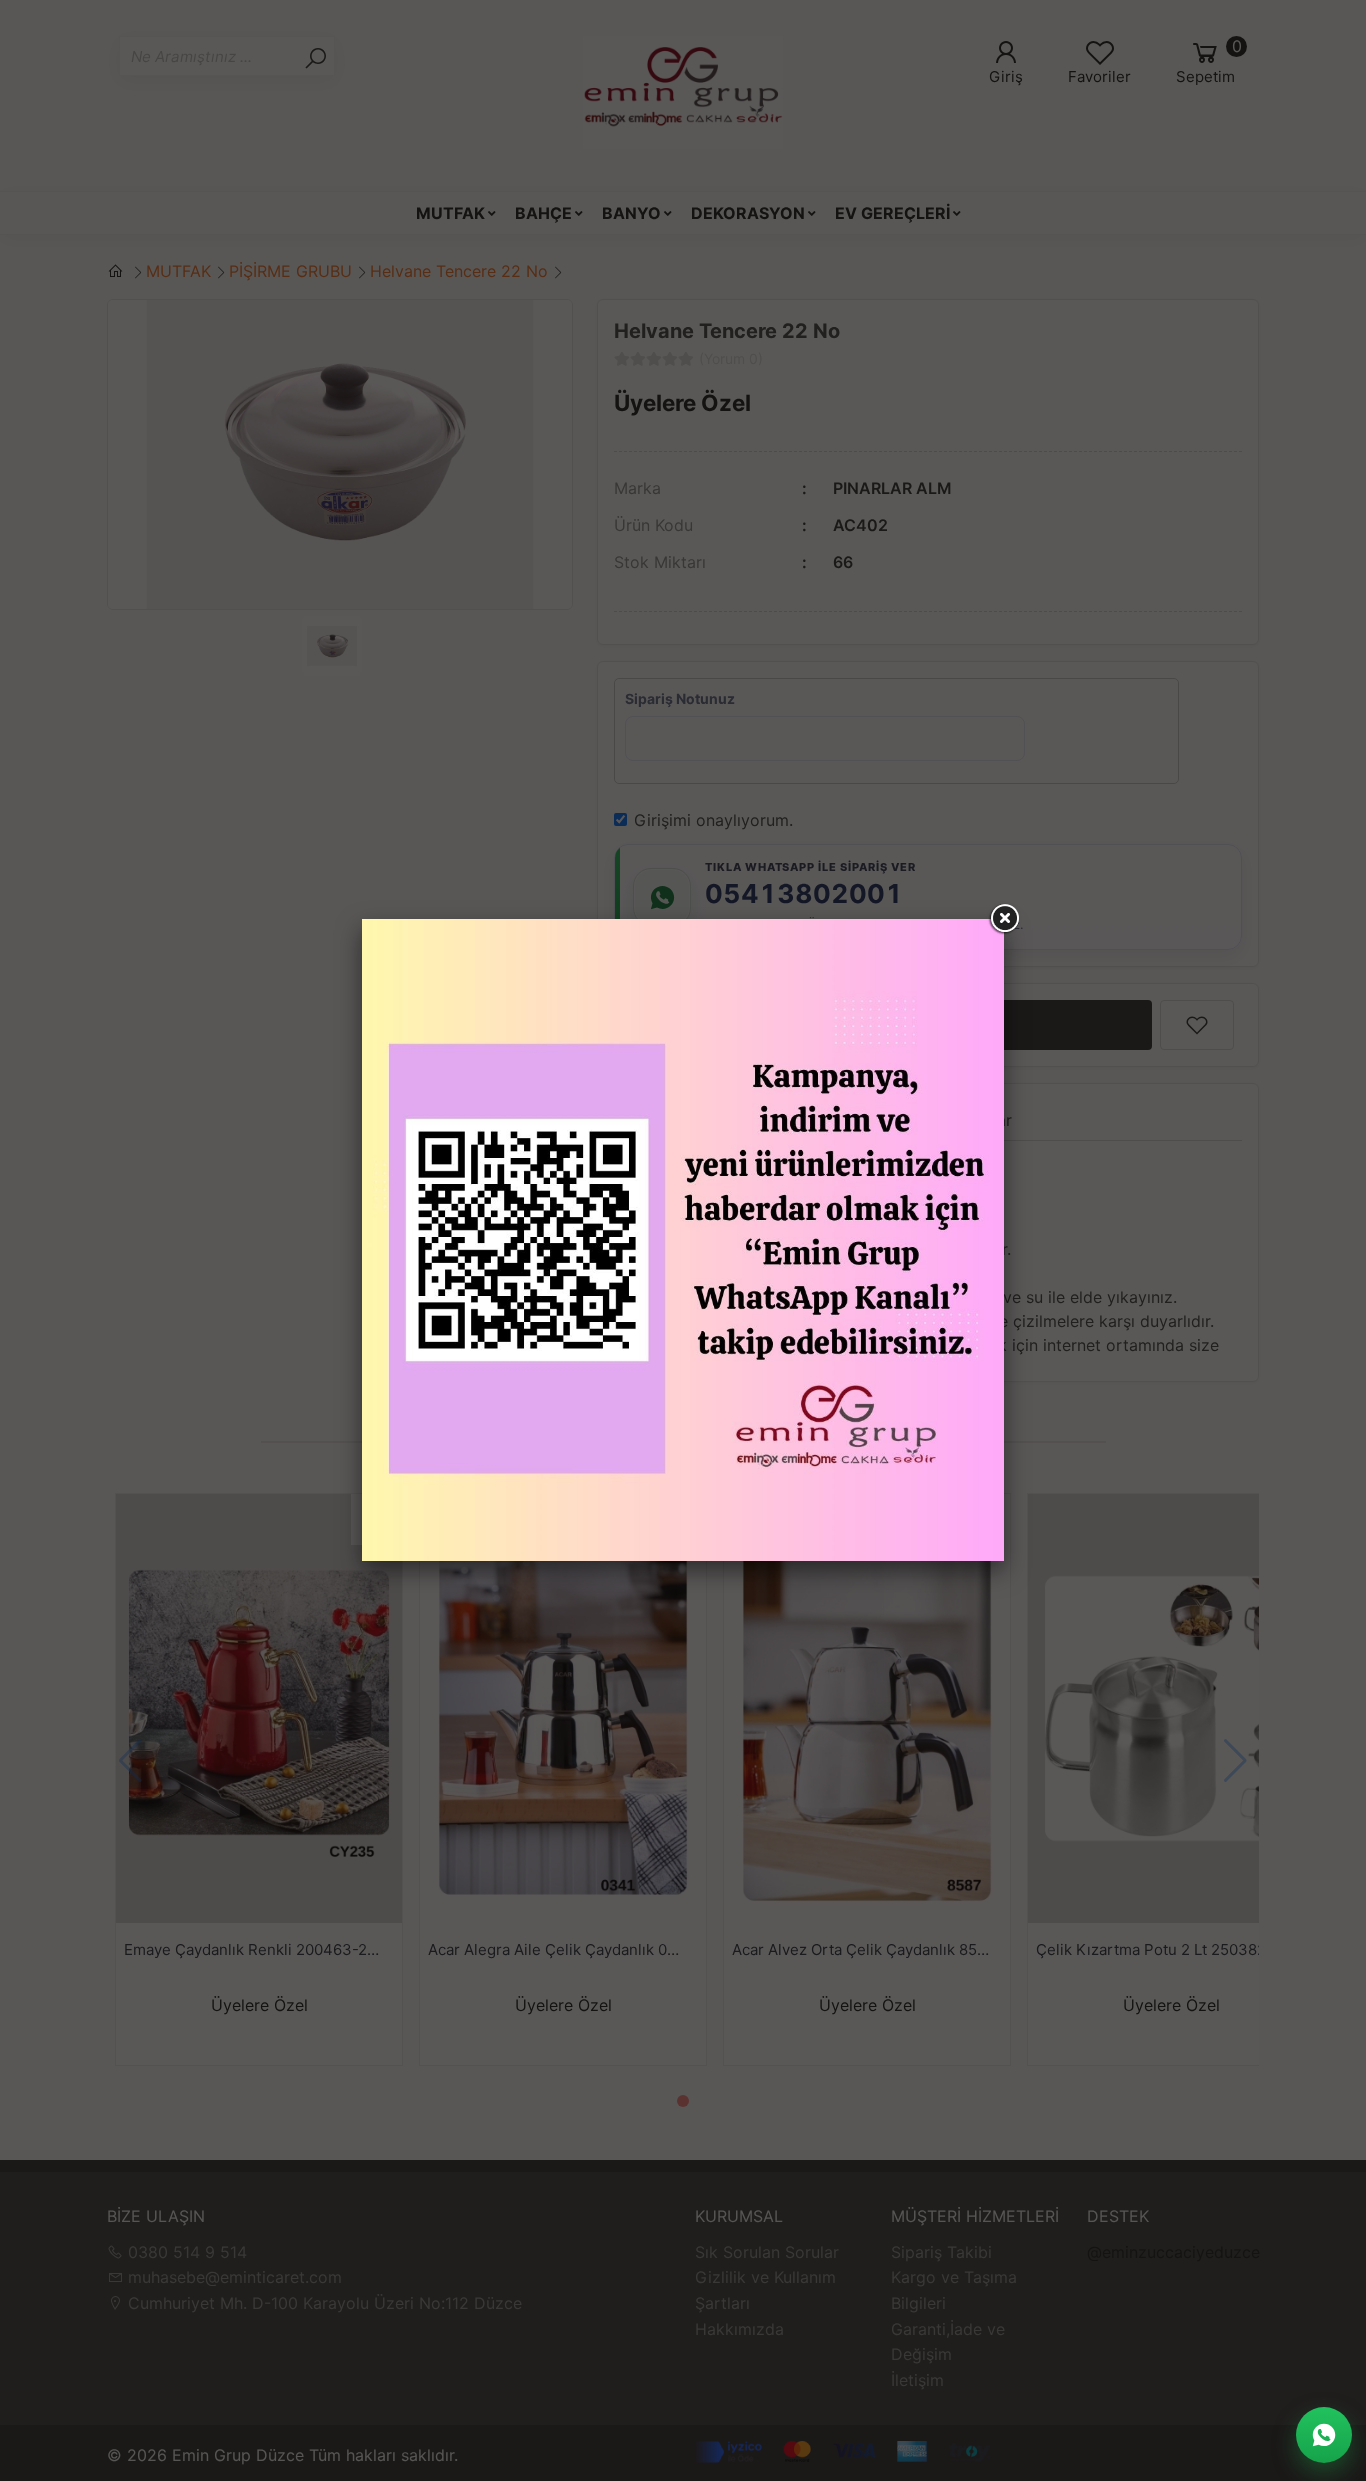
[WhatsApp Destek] (1324, 2435)
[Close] (1004, 919)
